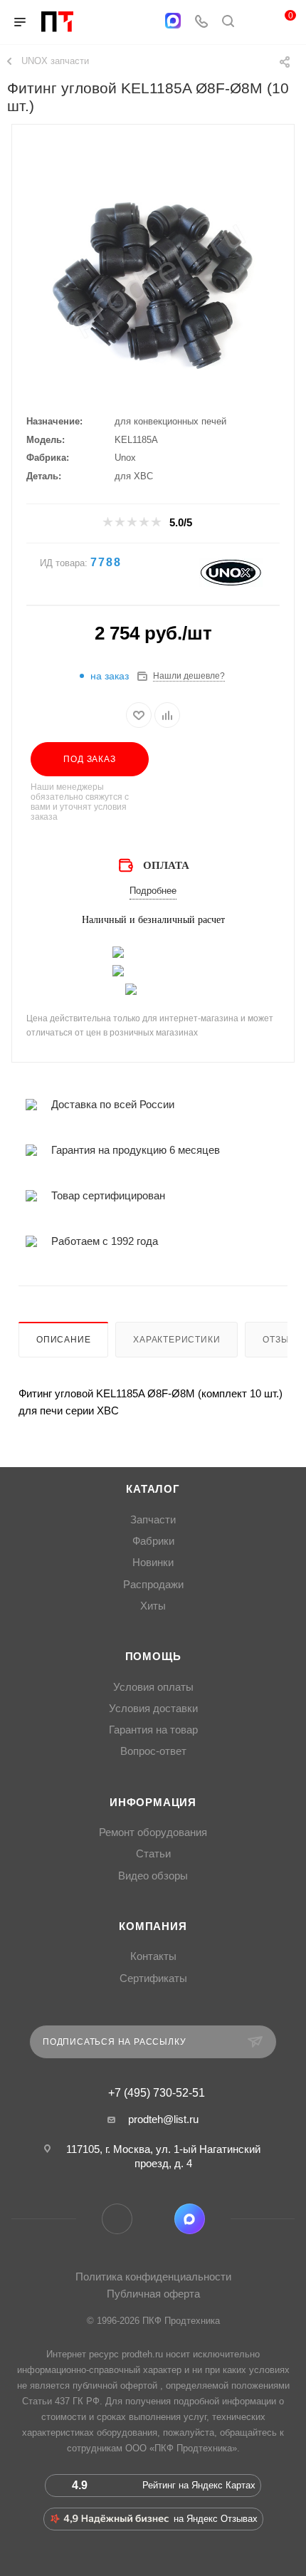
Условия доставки (153, 1709)
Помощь (153, 1657)
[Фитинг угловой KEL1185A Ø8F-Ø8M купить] (153, 284)
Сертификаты (153, 1978)
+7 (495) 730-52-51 (157, 2093)
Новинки (153, 1563)
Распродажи (153, 1585)
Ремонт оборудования (153, 1832)
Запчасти (153, 1520)
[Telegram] (145, 22)
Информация (153, 1803)
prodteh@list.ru (163, 2119)
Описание (63, 1340)
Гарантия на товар (153, 1730)
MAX (190, 2219)
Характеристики (176, 1340)
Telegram (117, 2219)
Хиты (153, 1606)
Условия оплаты (153, 1687)
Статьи (153, 1854)
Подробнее (153, 891)
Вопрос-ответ (153, 1751)
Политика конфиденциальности (153, 2277)
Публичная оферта (153, 2294)
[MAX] (173, 21)
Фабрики (153, 1541)
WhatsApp (153, 2219)
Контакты (153, 1956)
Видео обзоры (153, 1876)
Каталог (153, 1489)
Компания (153, 1926)
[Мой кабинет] (255, 22)
